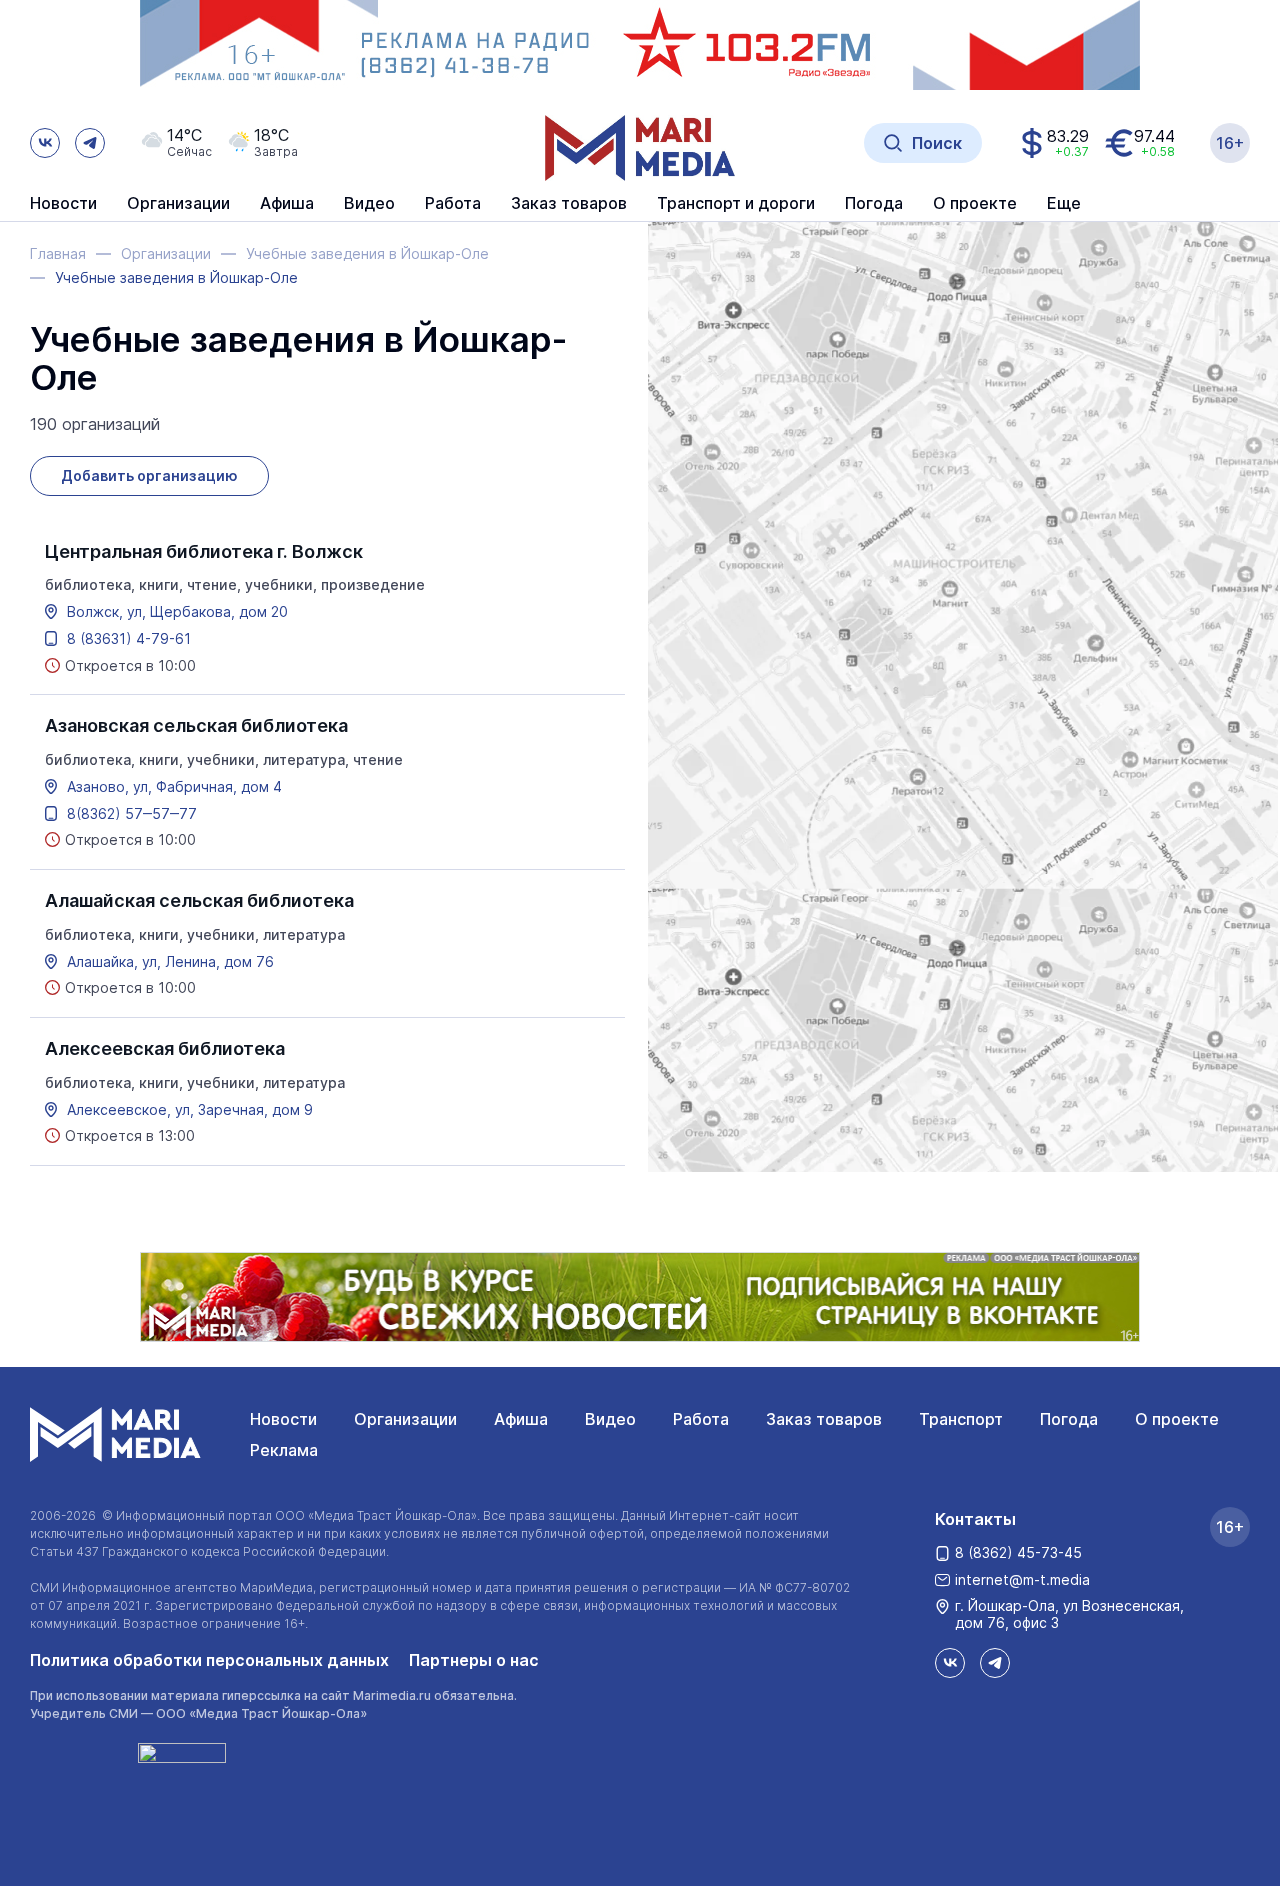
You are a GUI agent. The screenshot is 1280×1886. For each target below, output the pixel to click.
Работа (453, 204)
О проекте (1177, 1419)
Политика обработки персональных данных (209, 1660)
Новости (63, 204)
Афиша (521, 1419)
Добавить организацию (149, 475)
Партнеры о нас (474, 1660)
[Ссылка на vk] (45, 143)
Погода (1069, 1419)
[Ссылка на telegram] (90, 143)
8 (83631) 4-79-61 (129, 639)
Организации (405, 1419)
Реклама (284, 1450)
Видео (369, 204)
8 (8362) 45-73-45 (1018, 1552)
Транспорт (961, 1419)
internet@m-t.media (1022, 1579)
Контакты (975, 1519)
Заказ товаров (824, 1419)
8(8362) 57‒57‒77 (132, 814)
